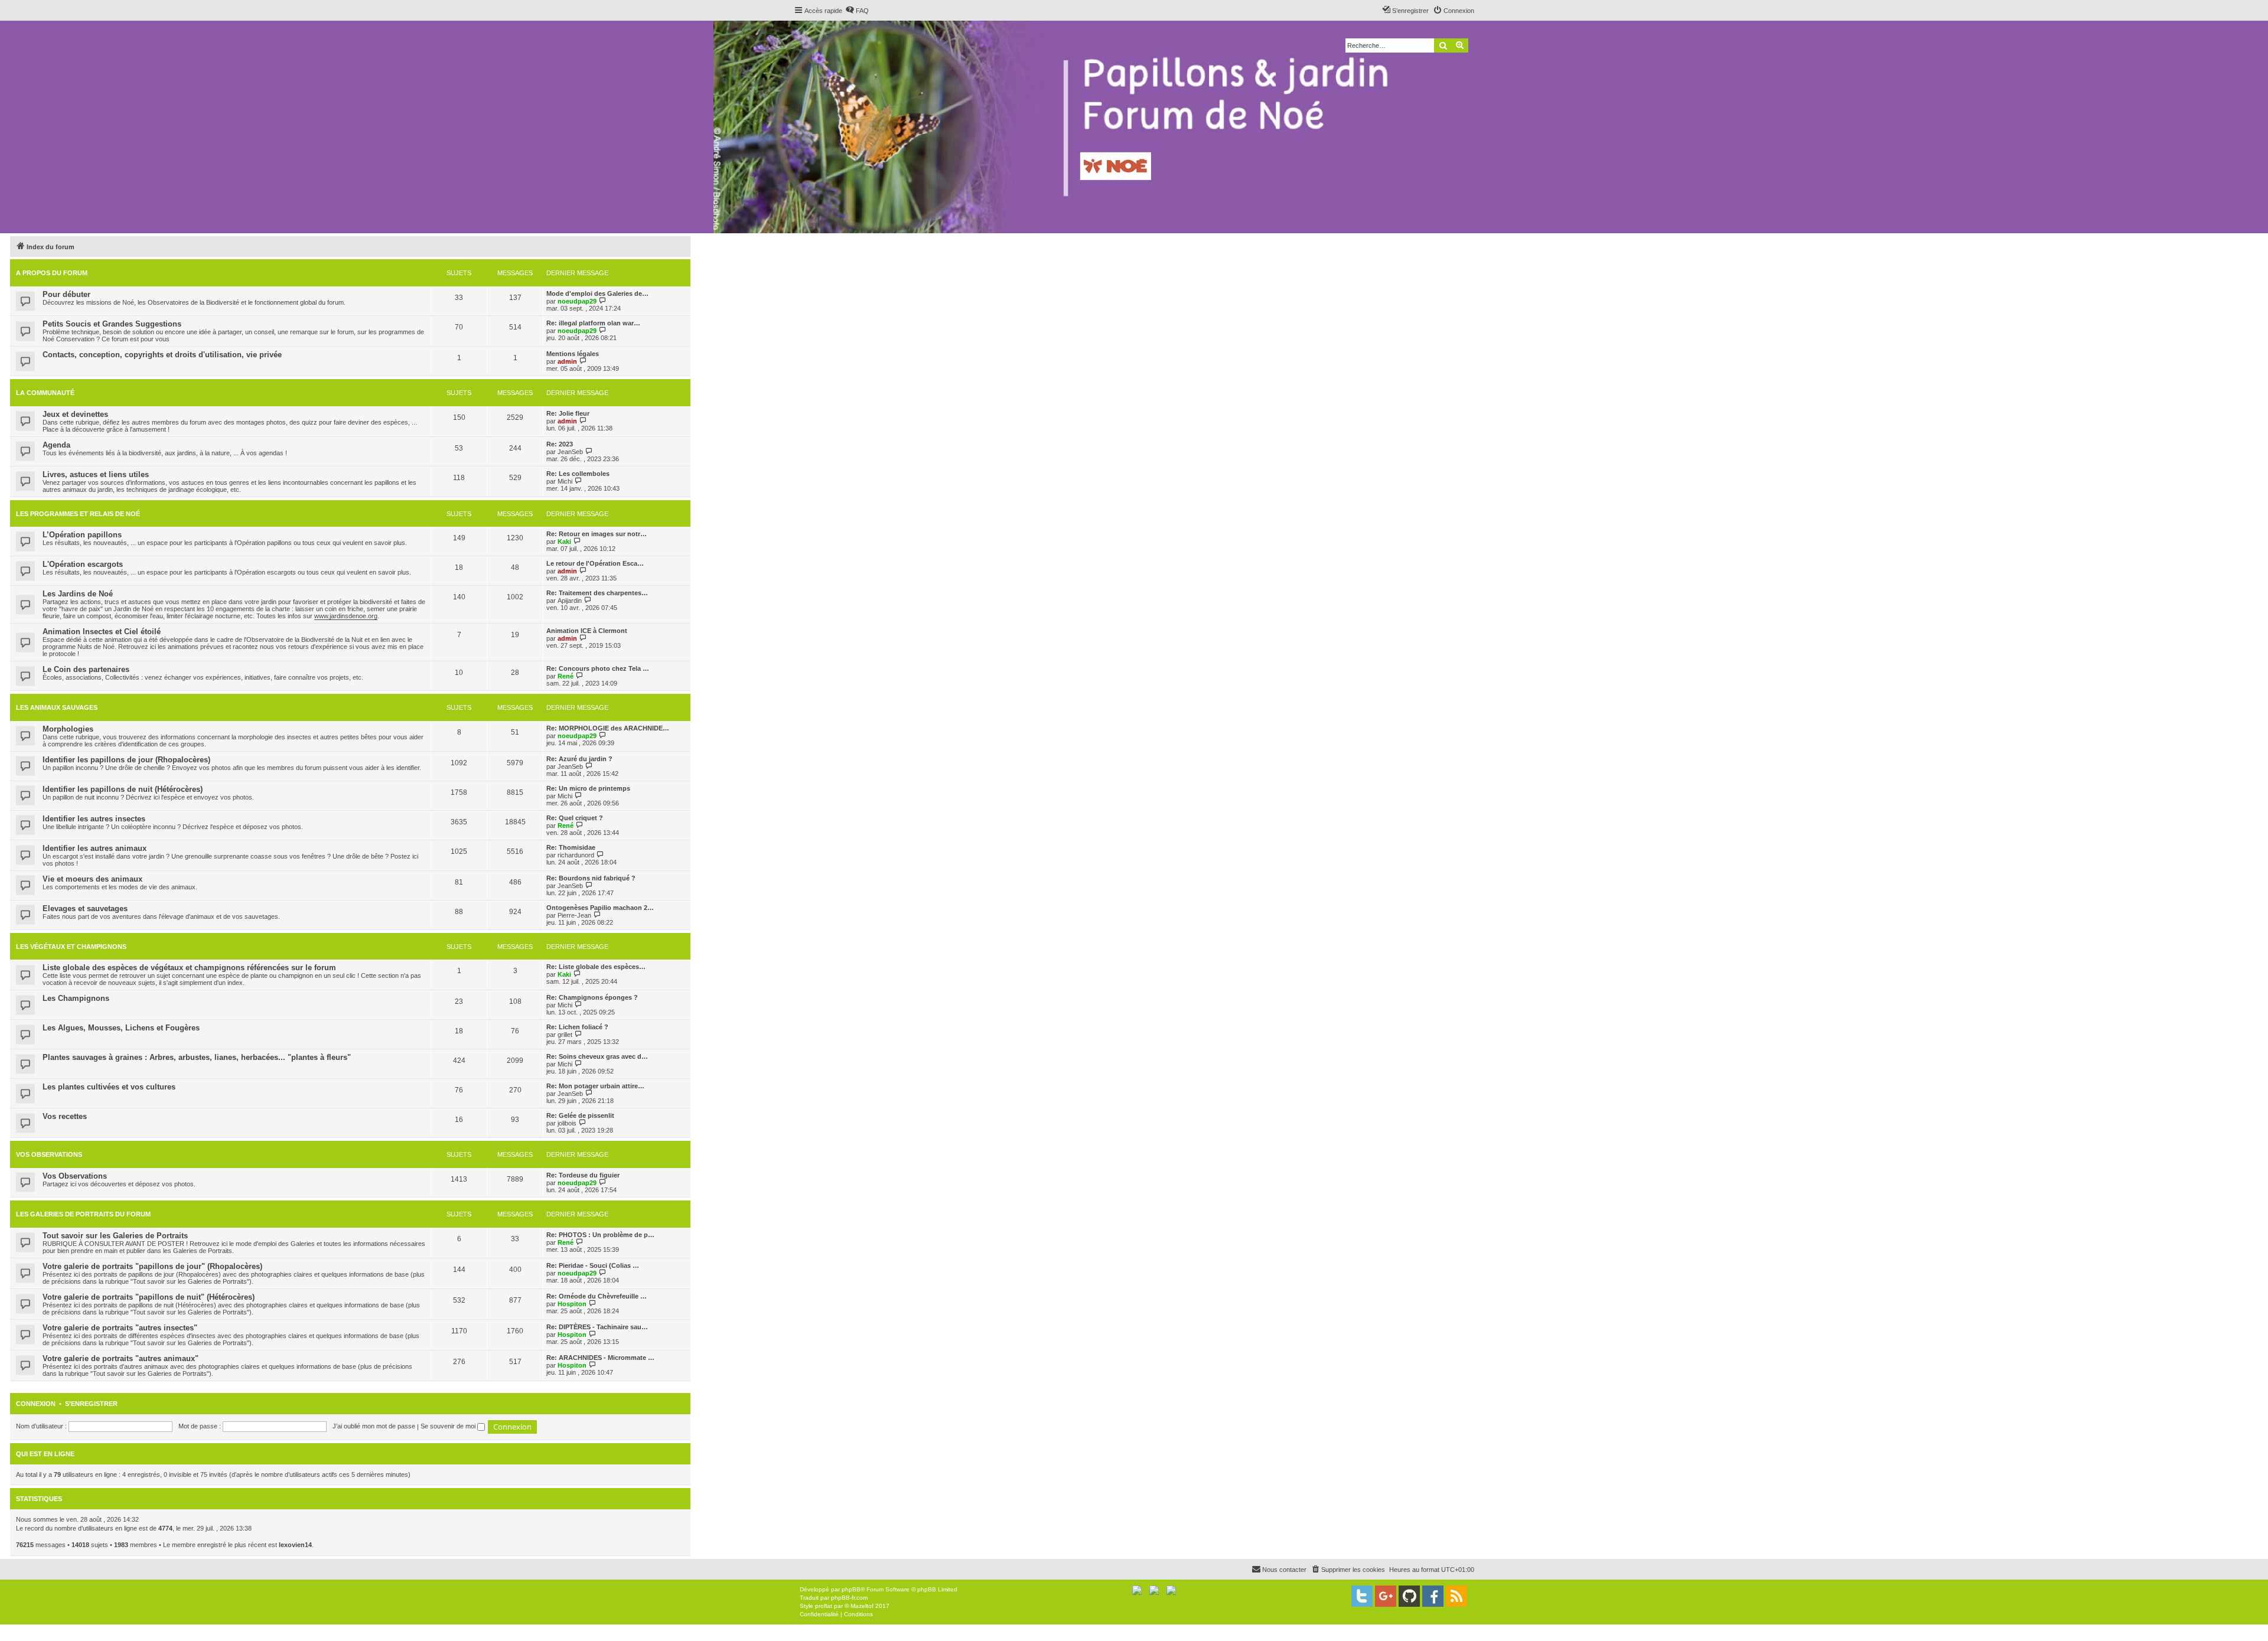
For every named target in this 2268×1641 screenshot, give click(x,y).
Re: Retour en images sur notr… (597, 534)
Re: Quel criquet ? (575, 818)
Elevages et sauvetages (85, 908)
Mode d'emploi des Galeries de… (597, 293)
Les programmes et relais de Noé (78, 514)
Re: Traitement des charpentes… (597, 593)
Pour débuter (66, 294)
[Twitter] (1362, 1596)
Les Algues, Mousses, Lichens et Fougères (121, 1028)
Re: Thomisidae (571, 847)
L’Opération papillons (82, 535)
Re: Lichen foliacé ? (577, 1027)
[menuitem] (857, 11)
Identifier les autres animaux (94, 848)
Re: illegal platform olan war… (593, 323)
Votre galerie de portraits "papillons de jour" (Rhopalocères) (152, 1266)
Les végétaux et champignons (71, 947)
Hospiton (572, 1304)
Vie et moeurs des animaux (92, 879)
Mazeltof (862, 1606)
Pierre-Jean (574, 915)
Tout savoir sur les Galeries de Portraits (115, 1236)
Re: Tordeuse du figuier (583, 1175)
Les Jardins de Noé (78, 594)
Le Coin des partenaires (86, 669)
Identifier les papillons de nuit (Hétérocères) (123, 789)
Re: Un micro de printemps (588, 788)
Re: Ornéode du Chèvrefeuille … (597, 1296)
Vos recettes (65, 1116)
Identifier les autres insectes (94, 819)
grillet (565, 1035)
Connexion (36, 1404)
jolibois (567, 1123)
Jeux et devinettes (75, 414)
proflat (824, 1606)
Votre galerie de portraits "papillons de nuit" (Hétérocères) (149, 1297)
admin (567, 361)
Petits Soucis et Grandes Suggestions (112, 324)
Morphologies (68, 729)
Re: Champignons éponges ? (592, 997)
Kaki (564, 541)
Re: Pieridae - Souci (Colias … (593, 1265)
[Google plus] (1386, 1596)
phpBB (851, 1589)
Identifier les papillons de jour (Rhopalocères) (126, 760)
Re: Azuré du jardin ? (579, 759)
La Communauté (45, 393)
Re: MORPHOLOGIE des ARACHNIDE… (608, 728)
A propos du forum (52, 273)
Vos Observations (49, 1154)
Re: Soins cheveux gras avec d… (597, 1056)
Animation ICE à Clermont (587, 631)
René (566, 676)
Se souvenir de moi (449, 1426)
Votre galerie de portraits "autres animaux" (120, 1358)
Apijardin (570, 601)
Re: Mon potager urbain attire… (595, 1086)
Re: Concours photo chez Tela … (598, 668)
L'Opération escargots (83, 564)
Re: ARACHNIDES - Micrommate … (600, 1358)
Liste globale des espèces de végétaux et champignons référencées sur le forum (189, 968)
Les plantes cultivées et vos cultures (109, 1087)
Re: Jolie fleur (568, 413)
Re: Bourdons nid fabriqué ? (591, 878)
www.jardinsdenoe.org (346, 616)
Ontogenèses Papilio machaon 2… (600, 908)
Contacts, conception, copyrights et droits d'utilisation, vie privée (162, 355)
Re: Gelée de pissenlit (580, 1115)
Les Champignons (76, 998)
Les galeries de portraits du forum (83, 1214)
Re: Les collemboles (578, 474)
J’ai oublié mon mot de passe (374, 1426)
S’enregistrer (91, 1404)
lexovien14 (295, 1545)
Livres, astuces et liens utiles (96, 474)
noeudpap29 (577, 301)
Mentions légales (573, 354)
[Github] (1409, 1596)
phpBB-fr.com (849, 1598)
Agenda (56, 445)
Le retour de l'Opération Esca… (595, 563)
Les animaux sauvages (57, 707)
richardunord (576, 855)
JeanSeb (570, 452)
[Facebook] (1433, 1596)
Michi (565, 481)
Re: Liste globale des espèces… (596, 967)
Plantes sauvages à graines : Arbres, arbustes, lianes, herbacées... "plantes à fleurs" (197, 1057)
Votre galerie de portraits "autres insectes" (120, 1328)
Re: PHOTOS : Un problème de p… (600, 1235)
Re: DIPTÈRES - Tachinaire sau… (597, 1327)
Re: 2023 (560, 444)
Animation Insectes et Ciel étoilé (102, 632)
